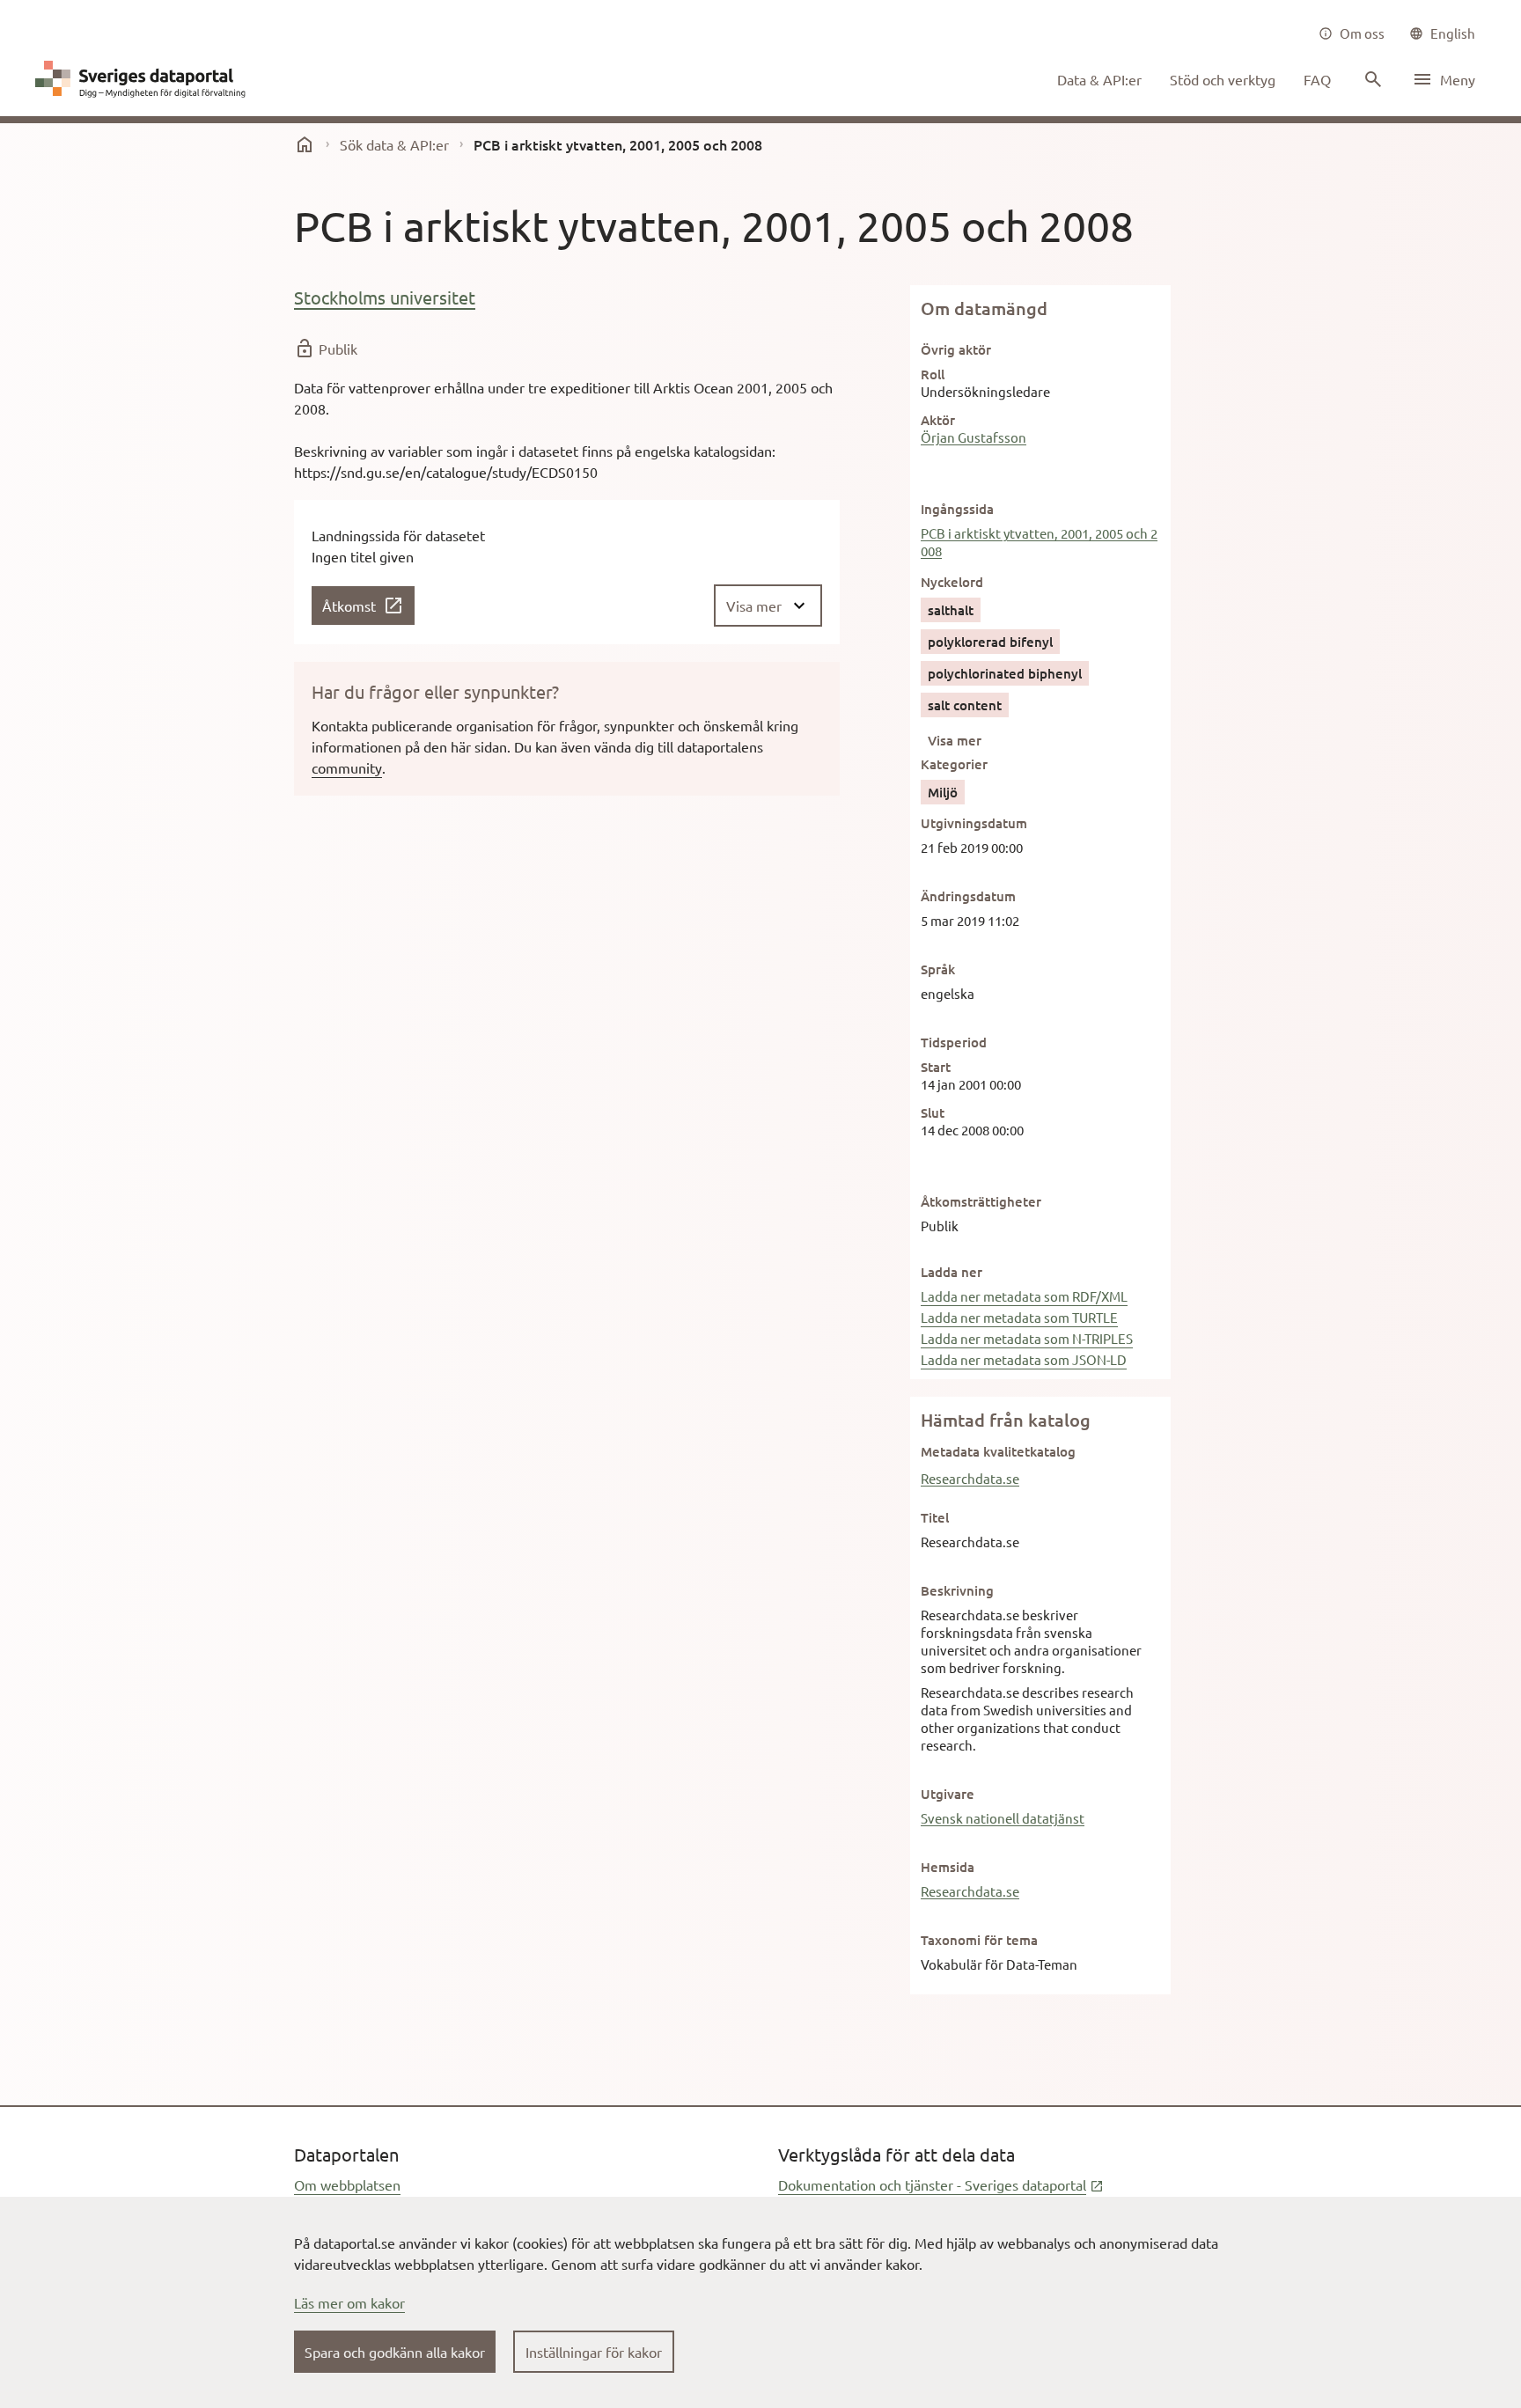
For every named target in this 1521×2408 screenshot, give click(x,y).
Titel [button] (935, 1517)
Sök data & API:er (394, 144)
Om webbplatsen (347, 2184)
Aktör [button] (938, 420)
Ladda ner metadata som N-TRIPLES (1027, 1338)
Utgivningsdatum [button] (974, 823)
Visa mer (955, 740)
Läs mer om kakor (349, 2302)
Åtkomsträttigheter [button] (981, 1201)
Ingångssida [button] (957, 509)
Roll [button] (933, 374)
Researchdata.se (970, 1478)
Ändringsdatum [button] (968, 896)
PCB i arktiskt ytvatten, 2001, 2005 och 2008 (1039, 542)
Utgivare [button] (948, 1794)
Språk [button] (938, 969)
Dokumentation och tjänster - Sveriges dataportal (941, 2184)
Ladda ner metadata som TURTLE (1019, 1317)
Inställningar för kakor (594, 2352)
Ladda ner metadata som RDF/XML (1024, 1296)
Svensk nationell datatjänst (1003, 1818)
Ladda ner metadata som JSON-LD (1024, 1359)
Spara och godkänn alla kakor (395, 2352)
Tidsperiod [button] (954, 1042)
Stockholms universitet (385, 297)
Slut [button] (933, 1112)
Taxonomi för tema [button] (979, 1940)
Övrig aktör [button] (956, 349)
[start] (305, 144)
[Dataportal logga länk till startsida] (144, 79)
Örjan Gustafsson (974, 437)
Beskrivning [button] (957, 1590)
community (347, 767)
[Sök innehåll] (1371, 79)
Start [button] (936, 1067)
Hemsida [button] (948, 1867)
